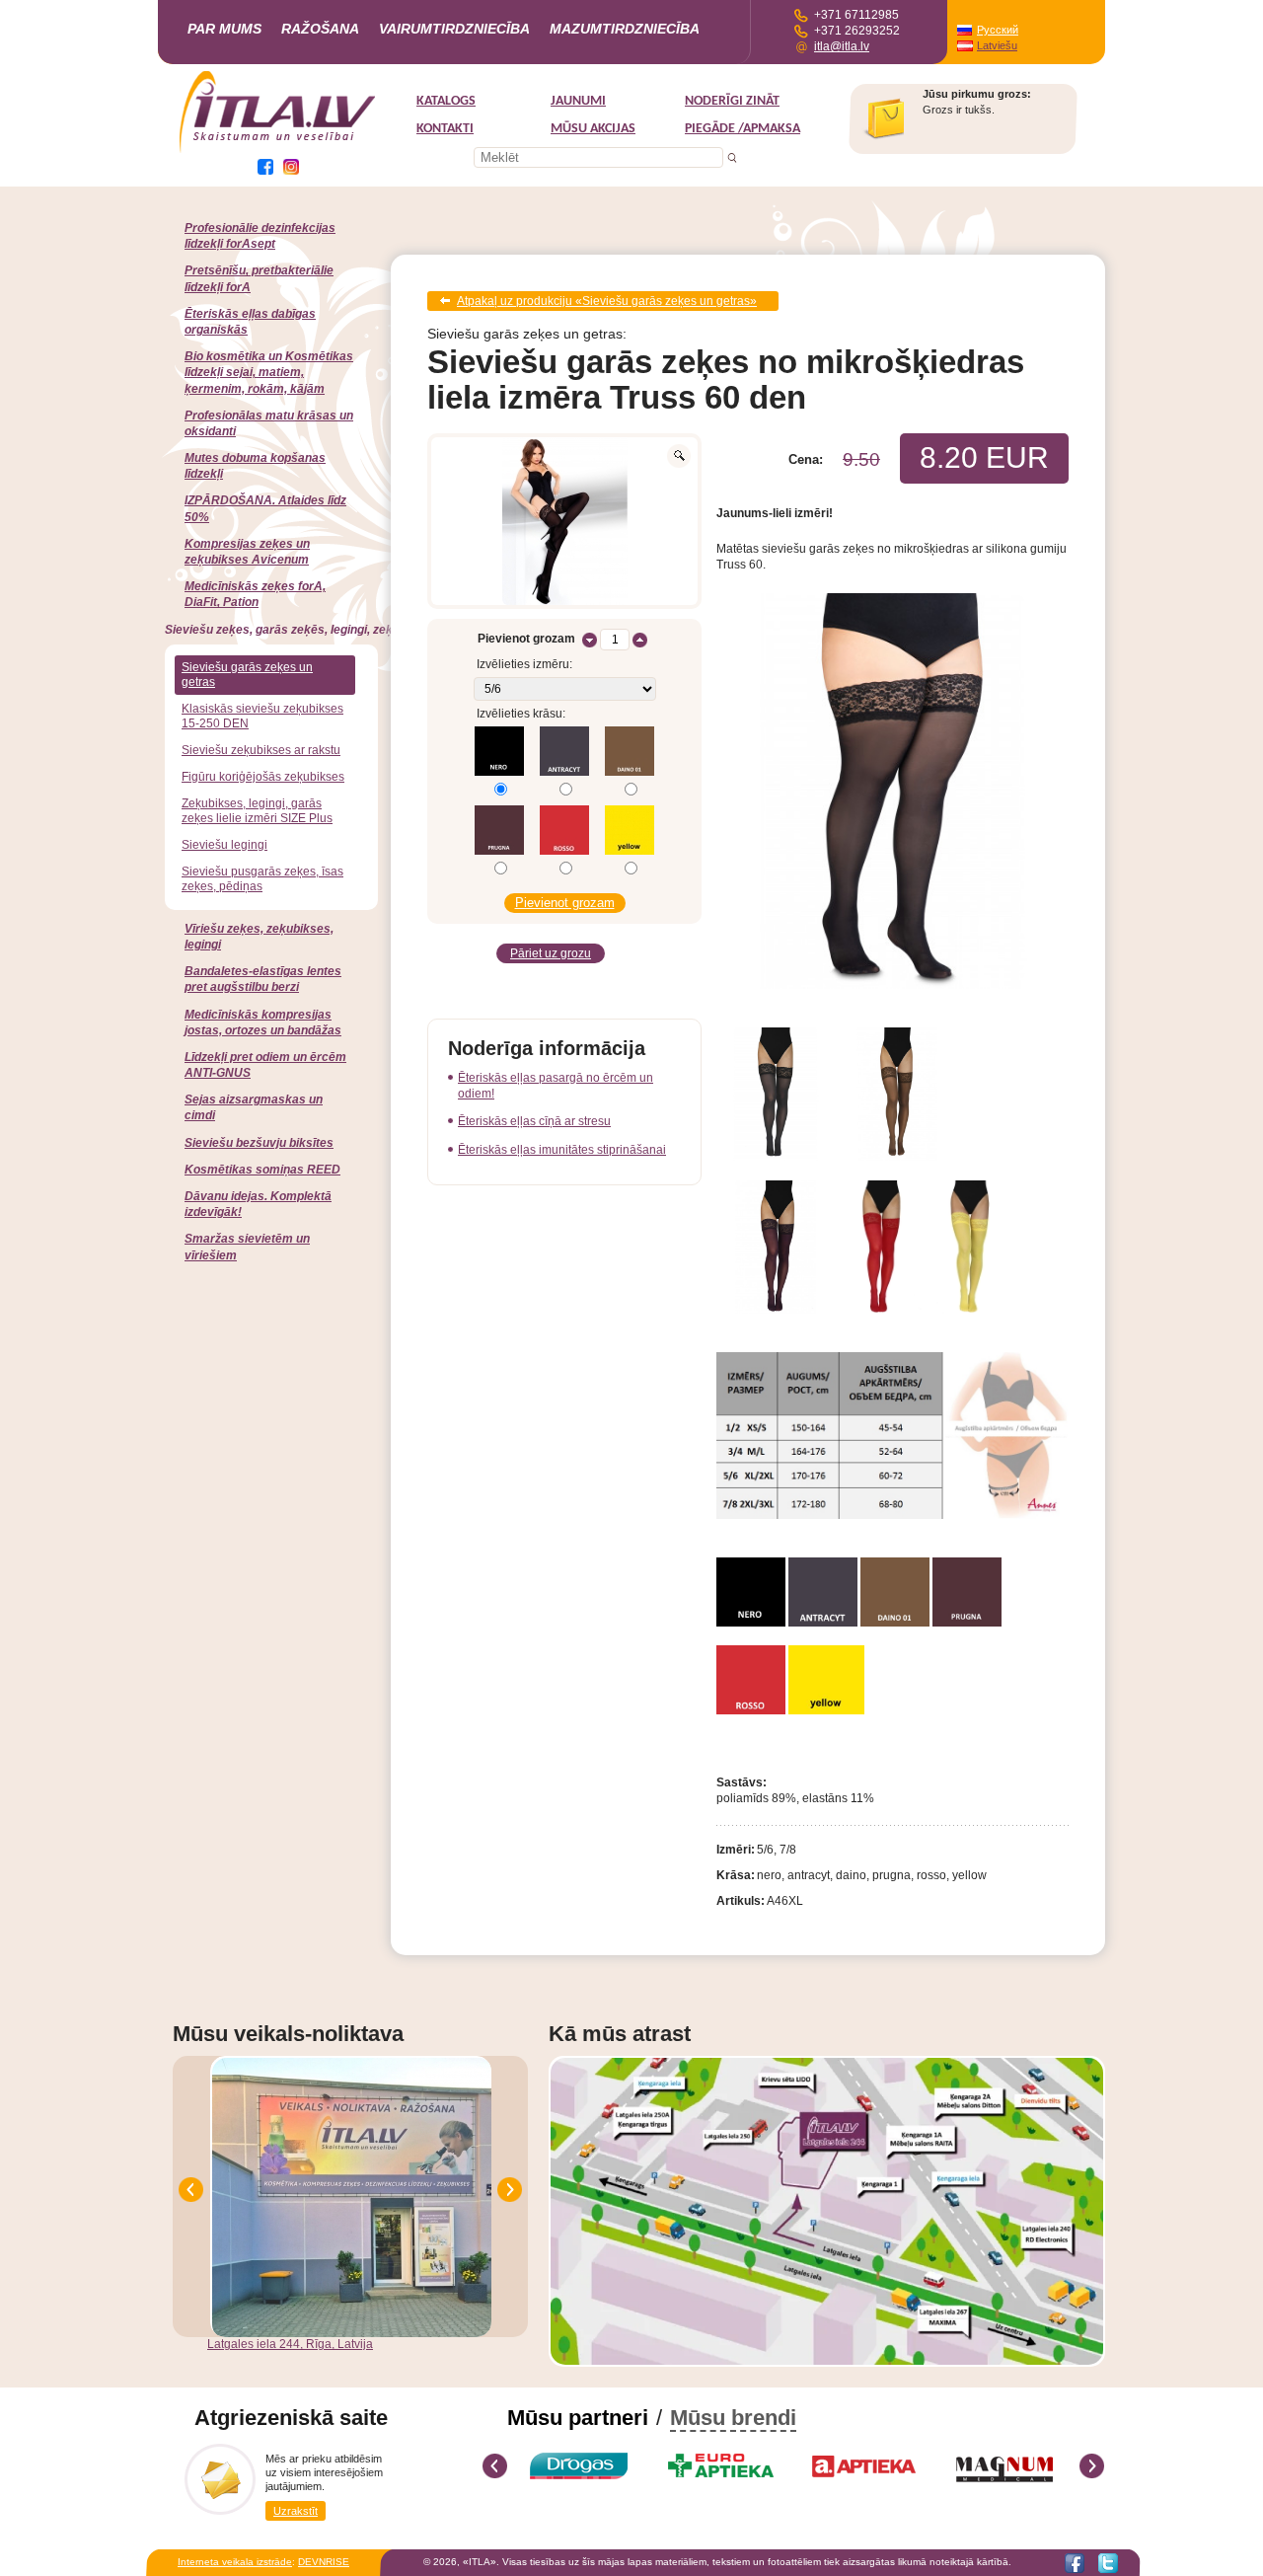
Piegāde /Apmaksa (743, 129)
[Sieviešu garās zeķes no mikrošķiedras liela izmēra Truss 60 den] (564, 521)
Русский (998, 30)
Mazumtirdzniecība (625, 29)
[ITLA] (278, 151)
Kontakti (445, 129)
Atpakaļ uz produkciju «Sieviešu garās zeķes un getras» (607, 301)
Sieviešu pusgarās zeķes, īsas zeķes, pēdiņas (262, 879)
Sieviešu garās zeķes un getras (247, 675)
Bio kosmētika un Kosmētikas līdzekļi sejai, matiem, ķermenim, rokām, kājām (269, 372)
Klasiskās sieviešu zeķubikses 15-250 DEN (262, 716)
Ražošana (320, 29)
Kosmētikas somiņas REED (262, 1170)
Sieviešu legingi (224, 845)
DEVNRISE (324, 2562)
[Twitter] (1108, 2563)
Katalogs (446, 101)
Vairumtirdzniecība (454, 29)
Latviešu (997, 45)
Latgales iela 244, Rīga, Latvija (290, 2344)
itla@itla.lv (842, 46)
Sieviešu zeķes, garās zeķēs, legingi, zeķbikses (297, 630)
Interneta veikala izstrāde (235, 2562)
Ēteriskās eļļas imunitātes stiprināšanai (562, 1150)
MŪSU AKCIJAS (593, 129)
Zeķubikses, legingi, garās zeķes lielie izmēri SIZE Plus (257, 811)
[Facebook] (1075, 2563)
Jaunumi (578, 101)
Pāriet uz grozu (551, 953)
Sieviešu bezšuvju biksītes (259, 1143)
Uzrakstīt (296, 2511)
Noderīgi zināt (732, 101)
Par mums (224, 29)
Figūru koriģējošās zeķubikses (263, 777)
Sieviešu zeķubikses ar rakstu (261, 750)
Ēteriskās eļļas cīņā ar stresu (534, 1121)
